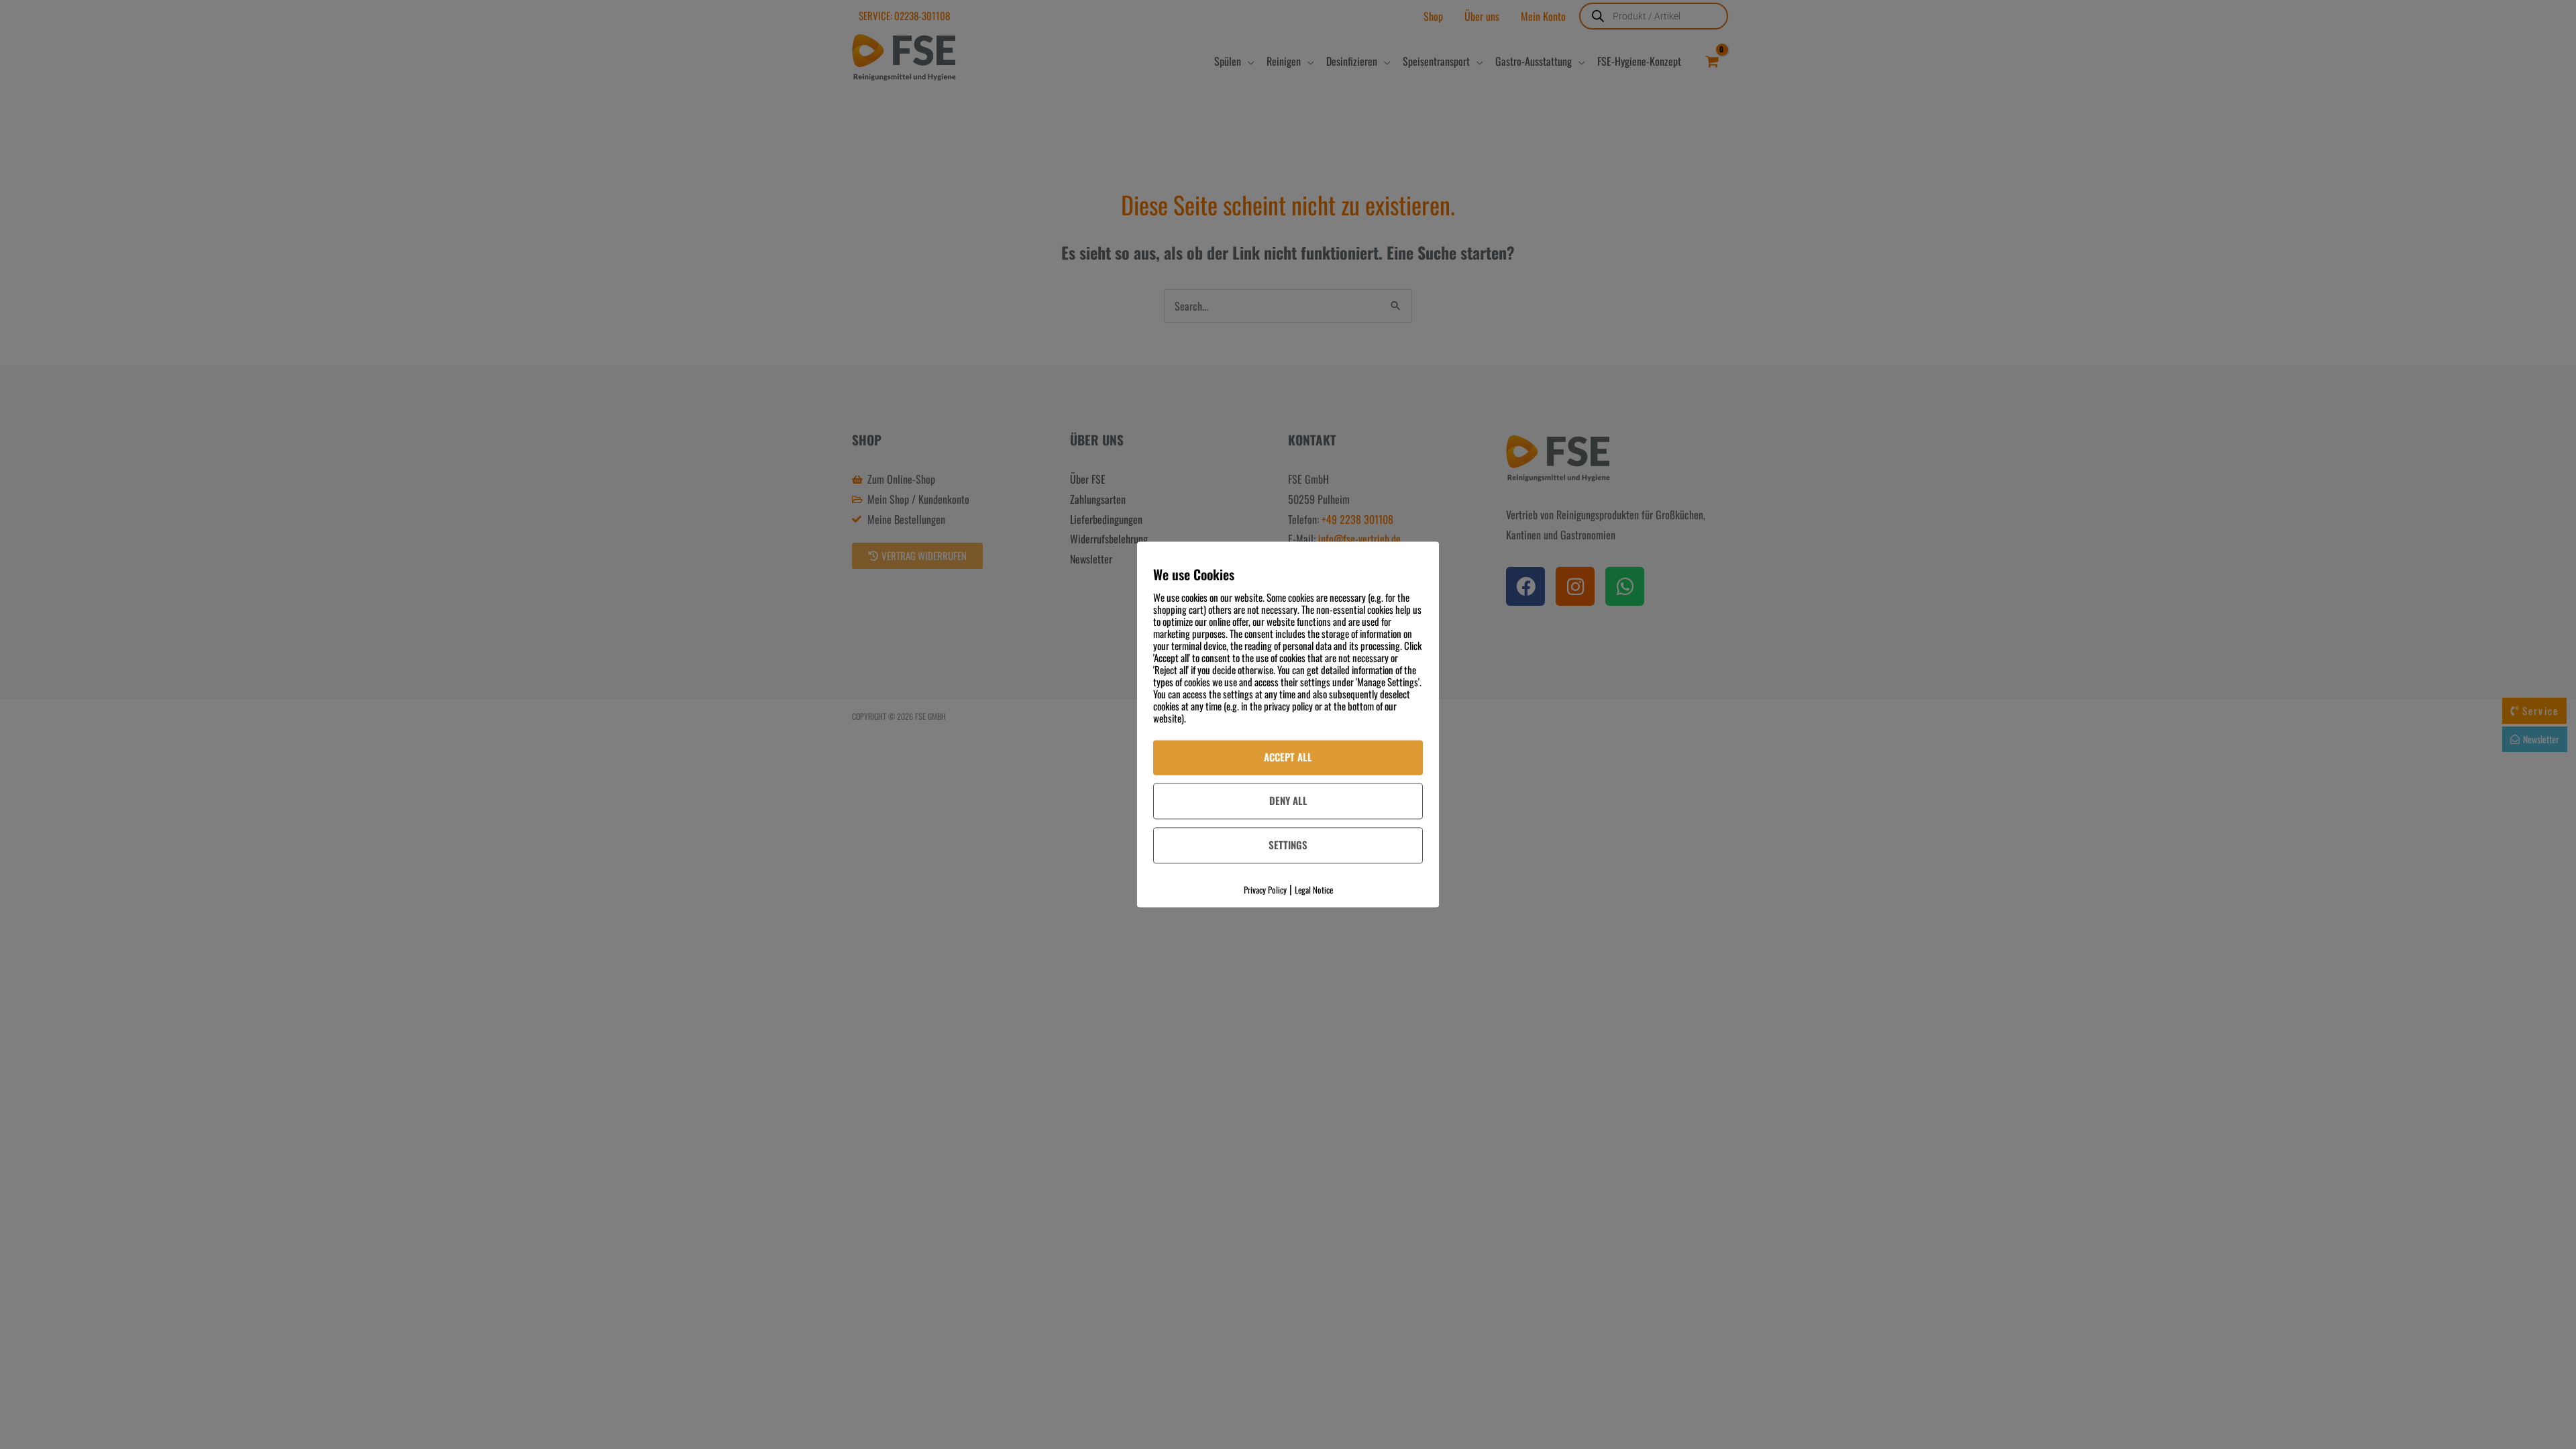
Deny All (1288, 800)
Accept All (1288, 757)
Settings (1288, 845)
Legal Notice (1314, 890)
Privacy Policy (1265, 890)
